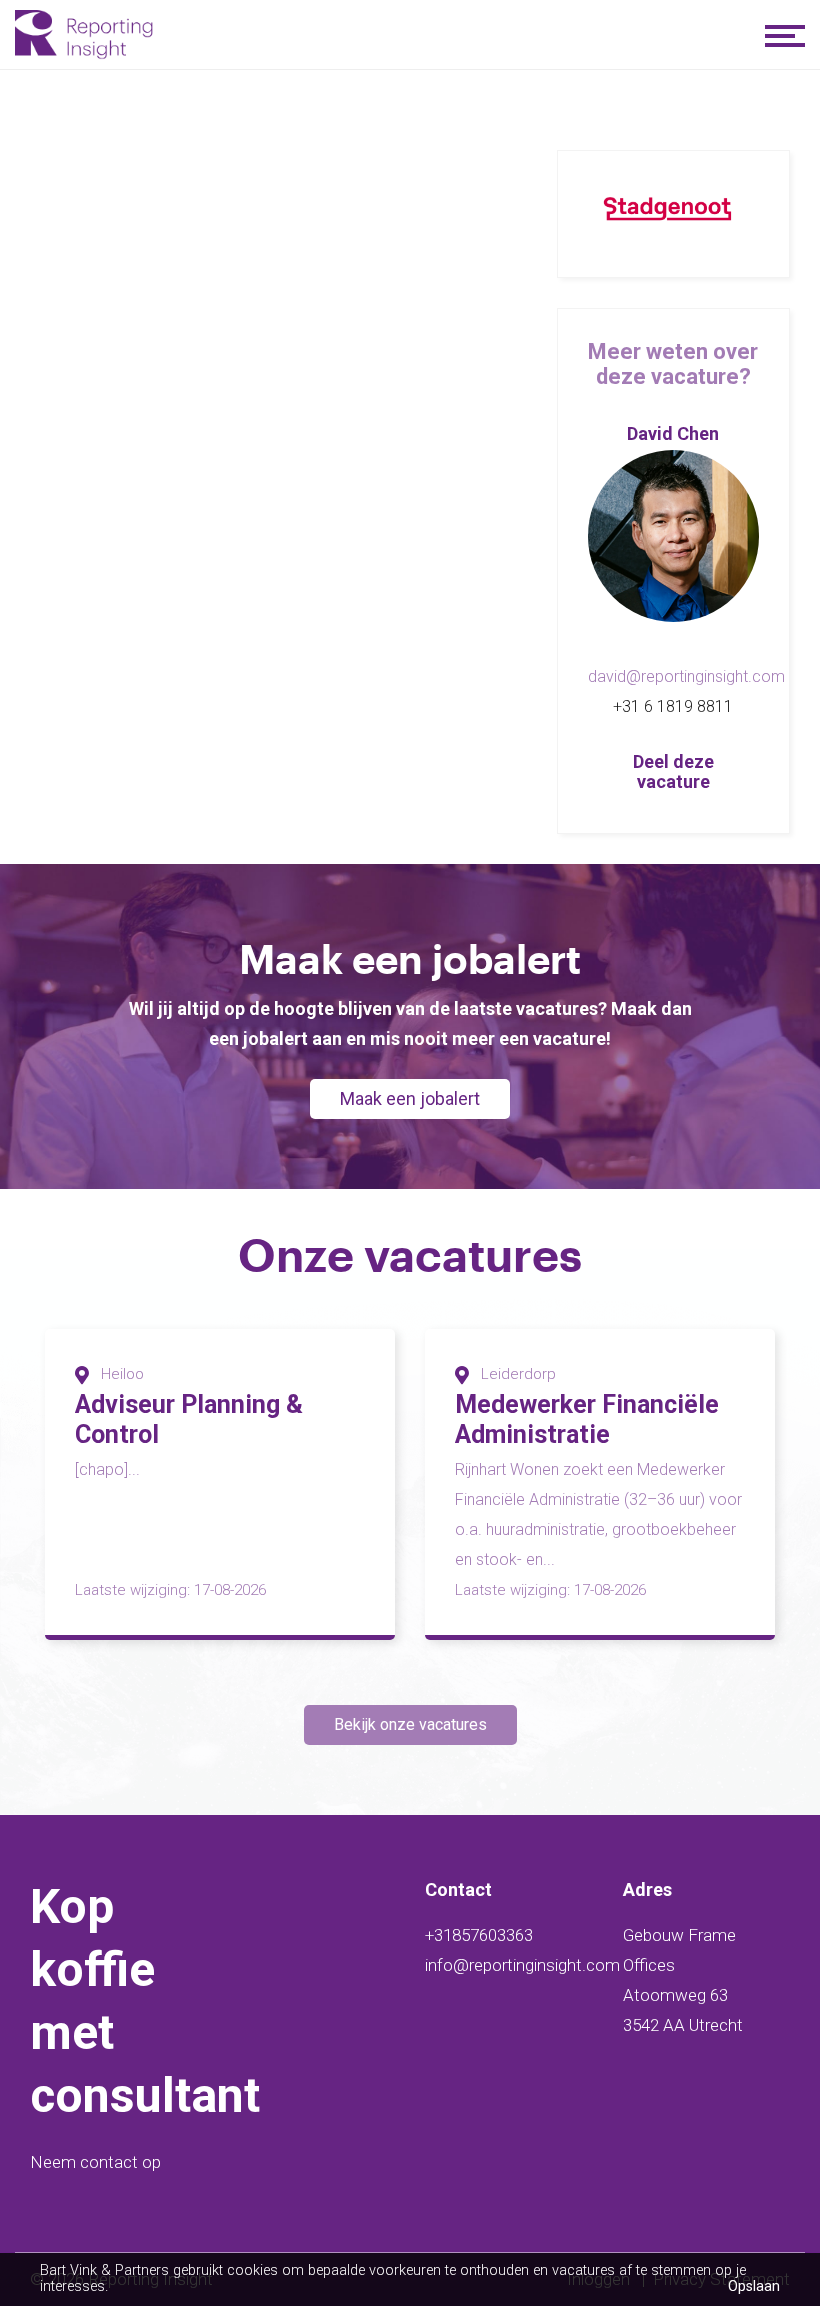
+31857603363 (479, 1935)
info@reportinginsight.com (522, 1965)
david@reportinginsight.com (686, 676)
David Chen (673, 433)
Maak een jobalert (410, 1098)
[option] (220, 1484)
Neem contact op (95, 2162)
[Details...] (673, 535)
